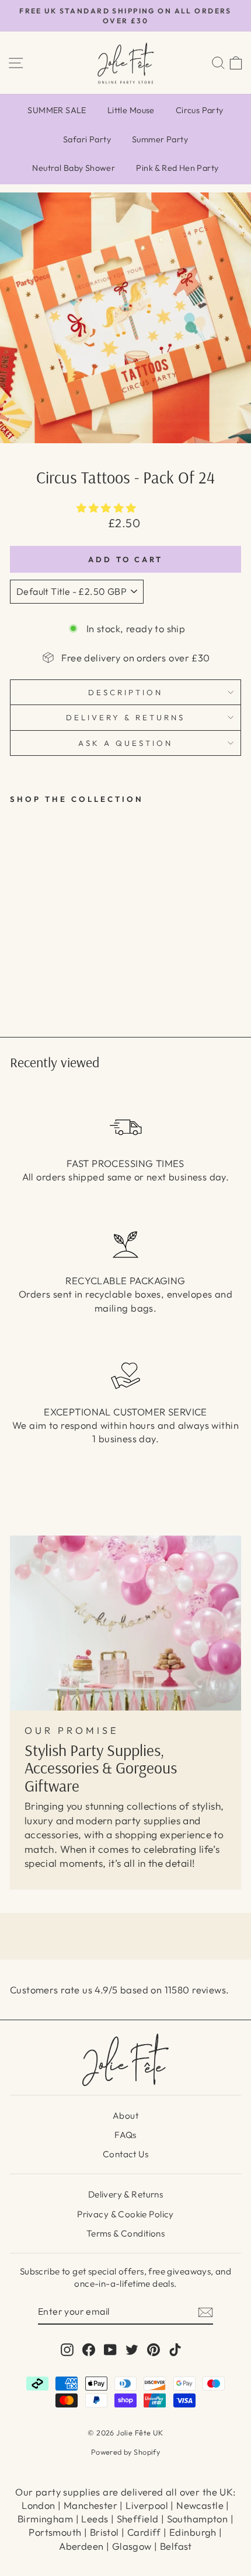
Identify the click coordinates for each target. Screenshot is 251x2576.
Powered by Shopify (125, 2452)
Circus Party (200, 110)
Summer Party (160, 139)
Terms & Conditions (125, 2233)
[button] (108, 508)
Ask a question (125, 743)
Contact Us (125, 2154)
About (125, 2116)
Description (125, 692)
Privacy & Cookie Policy (125, 2214)
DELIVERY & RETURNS (125, 717)
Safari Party (87, 139)
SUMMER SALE (57, 110)
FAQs (125, 2135)
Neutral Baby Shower (74, 168)
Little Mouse (131, 110)
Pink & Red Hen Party (177, 168)
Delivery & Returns (125, 2194)
